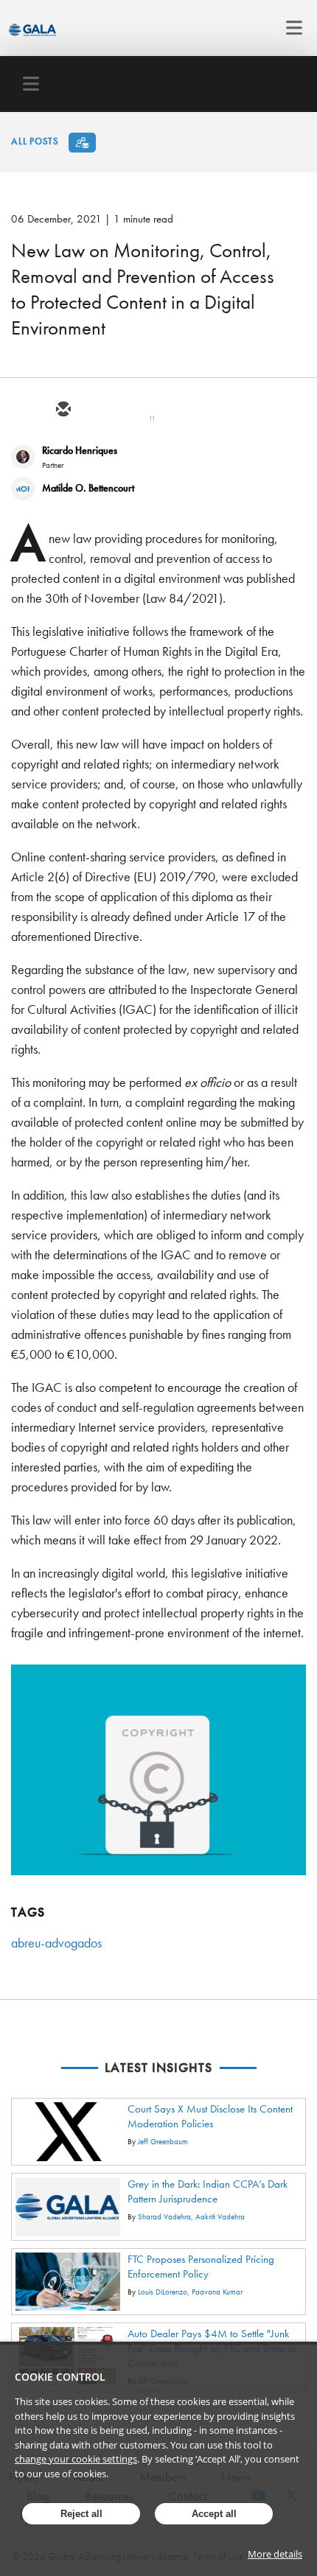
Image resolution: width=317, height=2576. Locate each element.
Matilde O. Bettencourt (88, 488)
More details (275, 2554)
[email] (63, 410)
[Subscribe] (82, 143)
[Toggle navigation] (290, 28)
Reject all (81, 2514)
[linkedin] (133, 410)
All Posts (35, 141)
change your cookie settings (76, 2459)
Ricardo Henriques (80, 450)
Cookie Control (60, 2377)
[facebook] (169, 410)
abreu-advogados (56, 1943)
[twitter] (98, 410)
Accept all (214, 2514)
